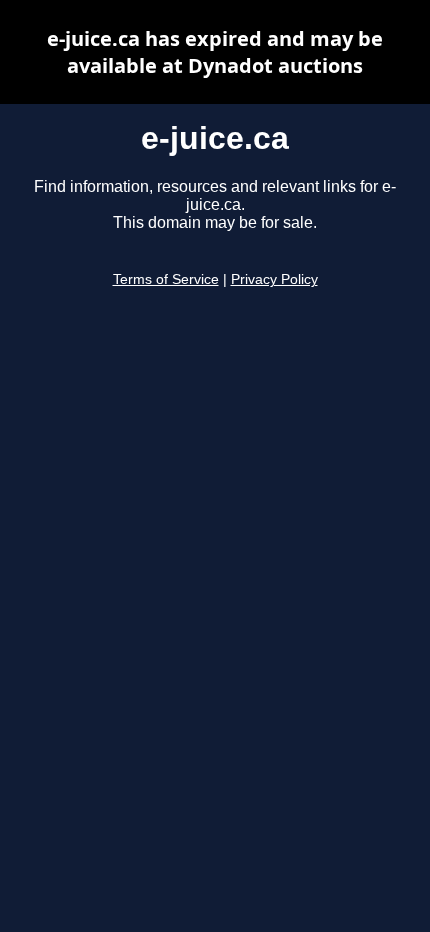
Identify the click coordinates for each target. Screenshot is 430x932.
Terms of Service (166, 279)
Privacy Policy (274, 279)
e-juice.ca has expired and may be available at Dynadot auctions (215, 52)
